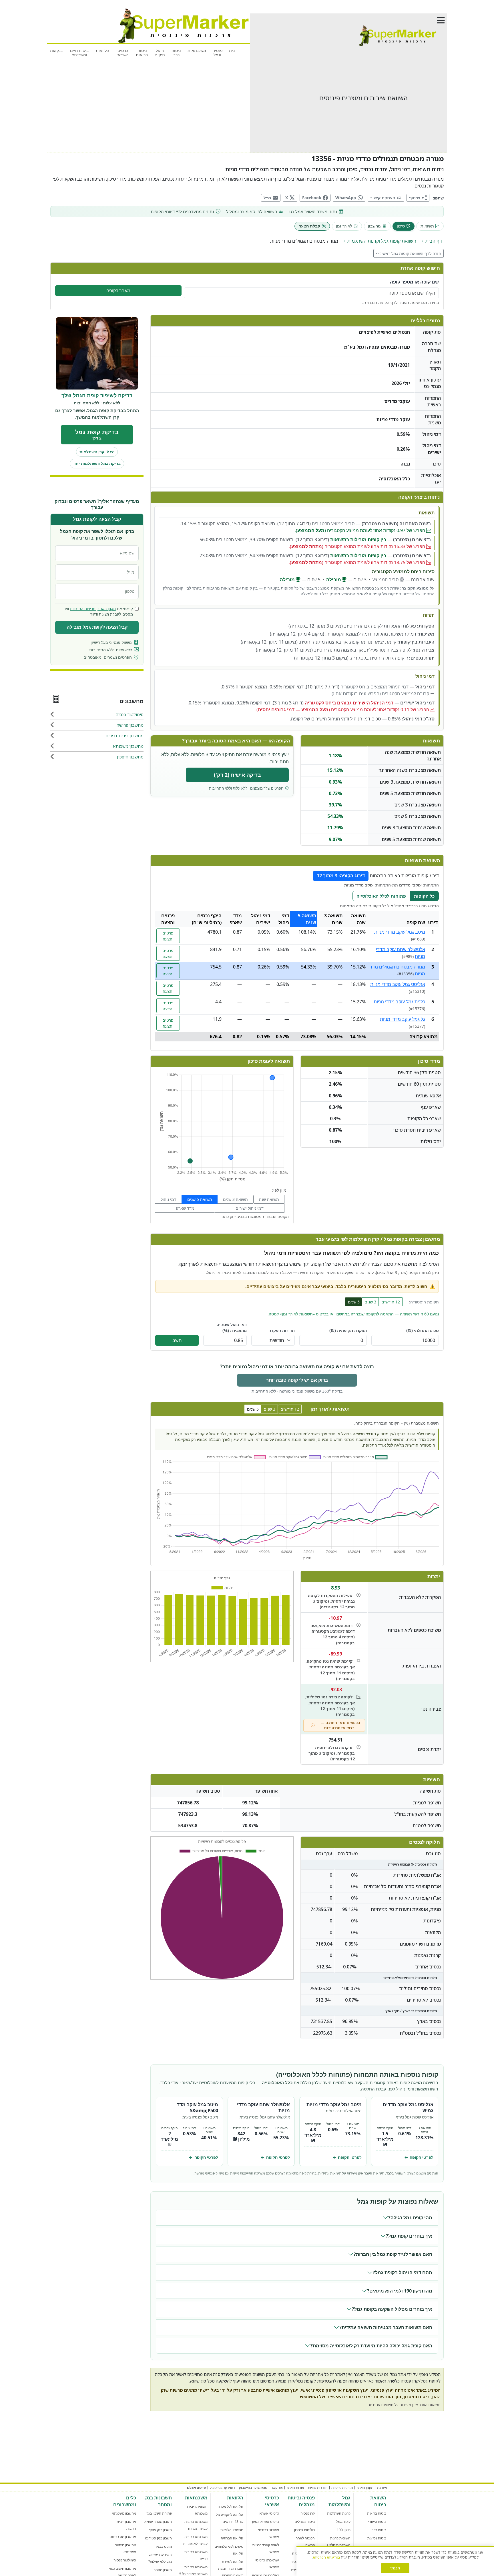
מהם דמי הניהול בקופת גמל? (403, 2273)
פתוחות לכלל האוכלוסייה (381, 896)
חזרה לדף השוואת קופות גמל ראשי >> (409, 253)
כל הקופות (424, 896)
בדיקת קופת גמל (97, 435)
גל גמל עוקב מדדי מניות (403, 1019)
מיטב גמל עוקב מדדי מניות (400, 932)
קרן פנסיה (308, 2513)
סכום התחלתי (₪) (423, 1330)
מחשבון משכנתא (124, 2513)
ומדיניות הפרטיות (83, 609)
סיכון (401, 226)
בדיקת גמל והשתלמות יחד (97, 464)
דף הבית (434, 241)
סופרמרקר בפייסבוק (253, 2488)
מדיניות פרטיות (342, 2488)
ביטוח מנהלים (305, 2522)
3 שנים (370, 1302)
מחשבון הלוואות (232, 2530)
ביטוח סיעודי (377, 2522)
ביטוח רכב (176, 53)
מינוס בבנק (164, 2546)
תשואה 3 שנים (235, 1199)
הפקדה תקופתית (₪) (348, 1330)
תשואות (427, 226)
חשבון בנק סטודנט (158, 2538)
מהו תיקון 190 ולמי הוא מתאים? (400, 2291)
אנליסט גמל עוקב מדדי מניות (398, 984)
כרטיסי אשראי (122, 53)
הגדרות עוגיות (318, 2488)
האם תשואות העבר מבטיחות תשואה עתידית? (386, 2327)
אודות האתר (295, 2488)
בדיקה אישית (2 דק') (237, 775)
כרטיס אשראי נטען (266, 2522)
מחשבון (374, 226)
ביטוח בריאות (377, 2513)
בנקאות (56, 50)
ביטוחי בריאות (142, 53)
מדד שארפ (185, 1208)
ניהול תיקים (160, 53)
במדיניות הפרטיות (326, 2557)
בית (232, 50)
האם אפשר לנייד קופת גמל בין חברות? (393, 2254)
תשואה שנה (269, 1199)
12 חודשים (391, 1302)
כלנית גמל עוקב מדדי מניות (399, 1002)
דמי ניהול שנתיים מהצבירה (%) (232, 1328)
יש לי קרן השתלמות (97, 452)
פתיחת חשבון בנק (159, 2513)
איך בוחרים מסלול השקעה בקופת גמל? (392, 2309)
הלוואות (102, 50)
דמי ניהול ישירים (250, 1208)
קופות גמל (343, 2522)
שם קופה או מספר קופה (414, 282)
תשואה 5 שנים (200, 1199)
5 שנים (354, 1302)
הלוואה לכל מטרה (230, 2506)
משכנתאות (197, 50)
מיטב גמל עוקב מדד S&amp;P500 (198, 2107)
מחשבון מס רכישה (123, 2537)
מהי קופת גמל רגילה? (410, 2218)
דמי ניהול (169, 1199)
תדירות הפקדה (282, 1330)
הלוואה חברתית (232, 2538)
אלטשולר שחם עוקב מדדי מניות (263, 2107)
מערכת (382, 2488)
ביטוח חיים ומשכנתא (79, 53)
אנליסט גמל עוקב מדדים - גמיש (407, 2107)
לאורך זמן (344, 226)
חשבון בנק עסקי (160, 2530)
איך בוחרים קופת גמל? (409, 2236)
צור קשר (277, 2488)
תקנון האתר (107, 609)
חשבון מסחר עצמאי (158, 2522)
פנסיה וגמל (218, 53)
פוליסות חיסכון (304, 2530)
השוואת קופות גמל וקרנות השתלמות (382, 241)
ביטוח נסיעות (377, 2538)
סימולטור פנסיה (125, 2560)
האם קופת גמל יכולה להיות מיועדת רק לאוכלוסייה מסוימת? (371, 2346)
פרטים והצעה (168, 936)
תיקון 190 (344, 2530)
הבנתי (395, 2568)
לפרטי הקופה (419, 2157)
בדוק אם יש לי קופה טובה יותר (297, 1380)
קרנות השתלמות (339, 2513)
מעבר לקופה (118, 291)
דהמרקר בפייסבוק (222, 2488)
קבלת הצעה (309, 226)
